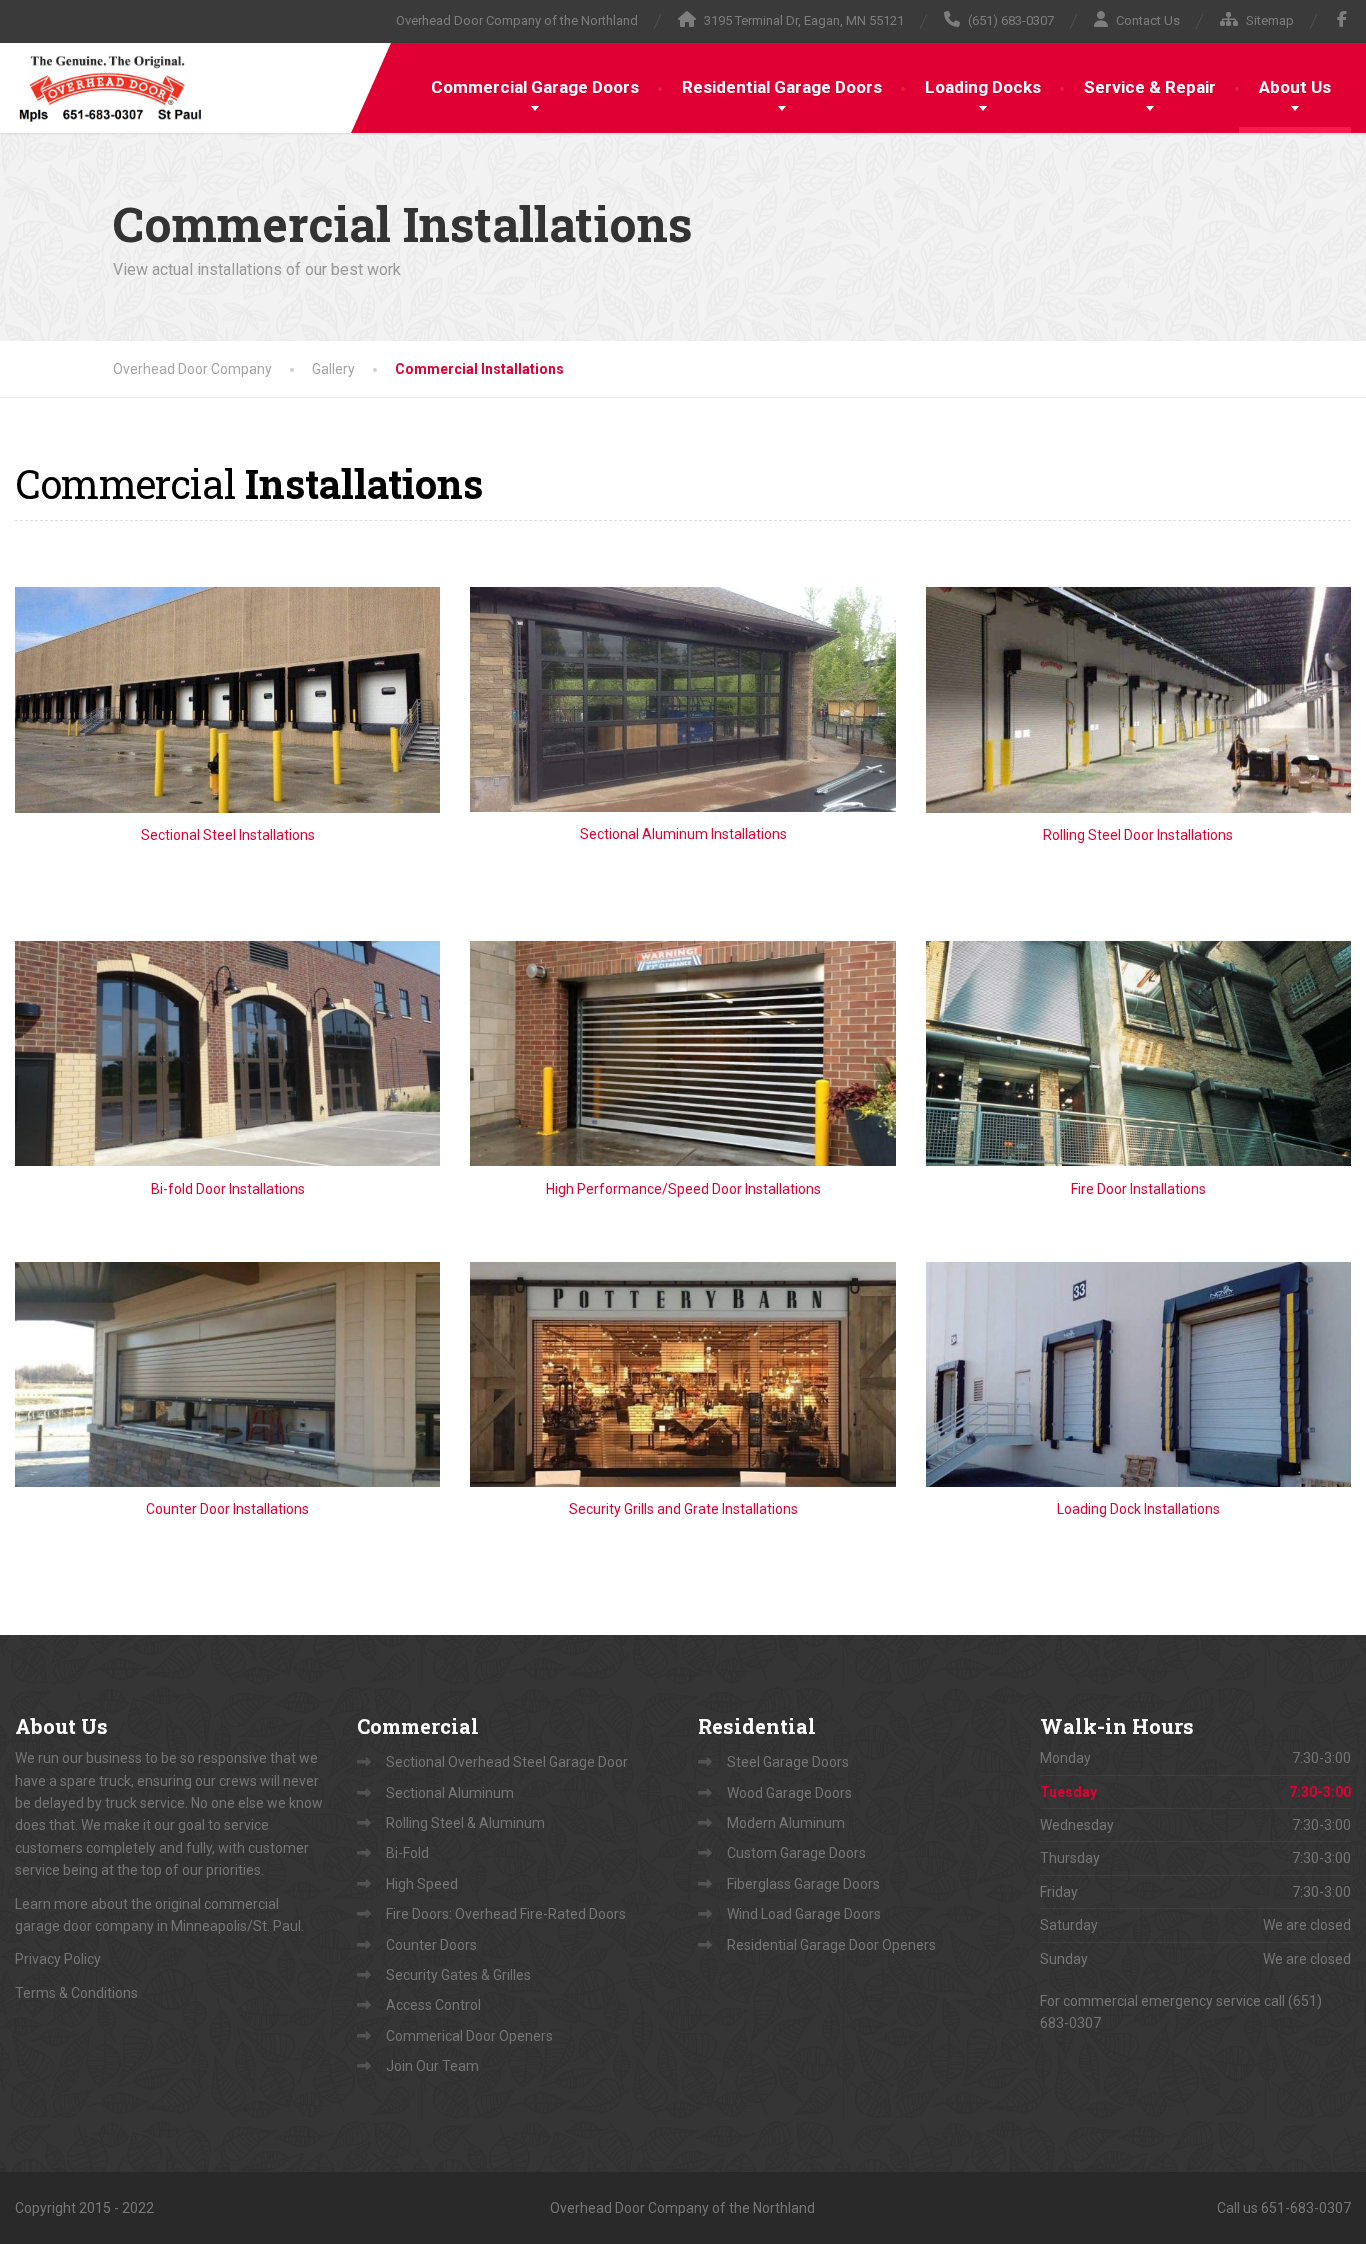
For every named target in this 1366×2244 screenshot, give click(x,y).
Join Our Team (432, 2066)
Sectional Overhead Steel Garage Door (507, 1762)
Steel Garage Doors (788, 1762)
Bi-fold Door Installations (228, 1189)
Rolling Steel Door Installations (1138, 835)
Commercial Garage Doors (535, 87)
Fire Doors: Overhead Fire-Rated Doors (506, 1914)
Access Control (433, 2005)
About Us (1295, 87)
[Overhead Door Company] (110, 84)
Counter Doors (431, 1945)
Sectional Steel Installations (228, 835)
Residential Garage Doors (782, 87)
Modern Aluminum (786, 1823)
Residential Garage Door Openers (831, 1945)
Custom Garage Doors (796, 1853)
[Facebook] (1342, 19)
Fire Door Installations (1138, 1189)
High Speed (422, 1884)
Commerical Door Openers (469, 2036)
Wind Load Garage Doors (804, 1914)
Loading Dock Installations (1138, 1509)
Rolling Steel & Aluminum (465, 1823)
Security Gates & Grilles (458, 1975)
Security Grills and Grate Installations (683, 1509)
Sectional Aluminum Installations (683, 834)
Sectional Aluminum (450, 1793)
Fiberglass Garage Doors (803, 1884)
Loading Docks (983, 87)
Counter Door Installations (227, 1509)
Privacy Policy (58, 1959)
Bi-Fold (407, 1853)
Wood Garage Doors (789, 1793)
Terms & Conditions (76, 1993)
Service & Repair (1150, 87)
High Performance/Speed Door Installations (683, 1189)
